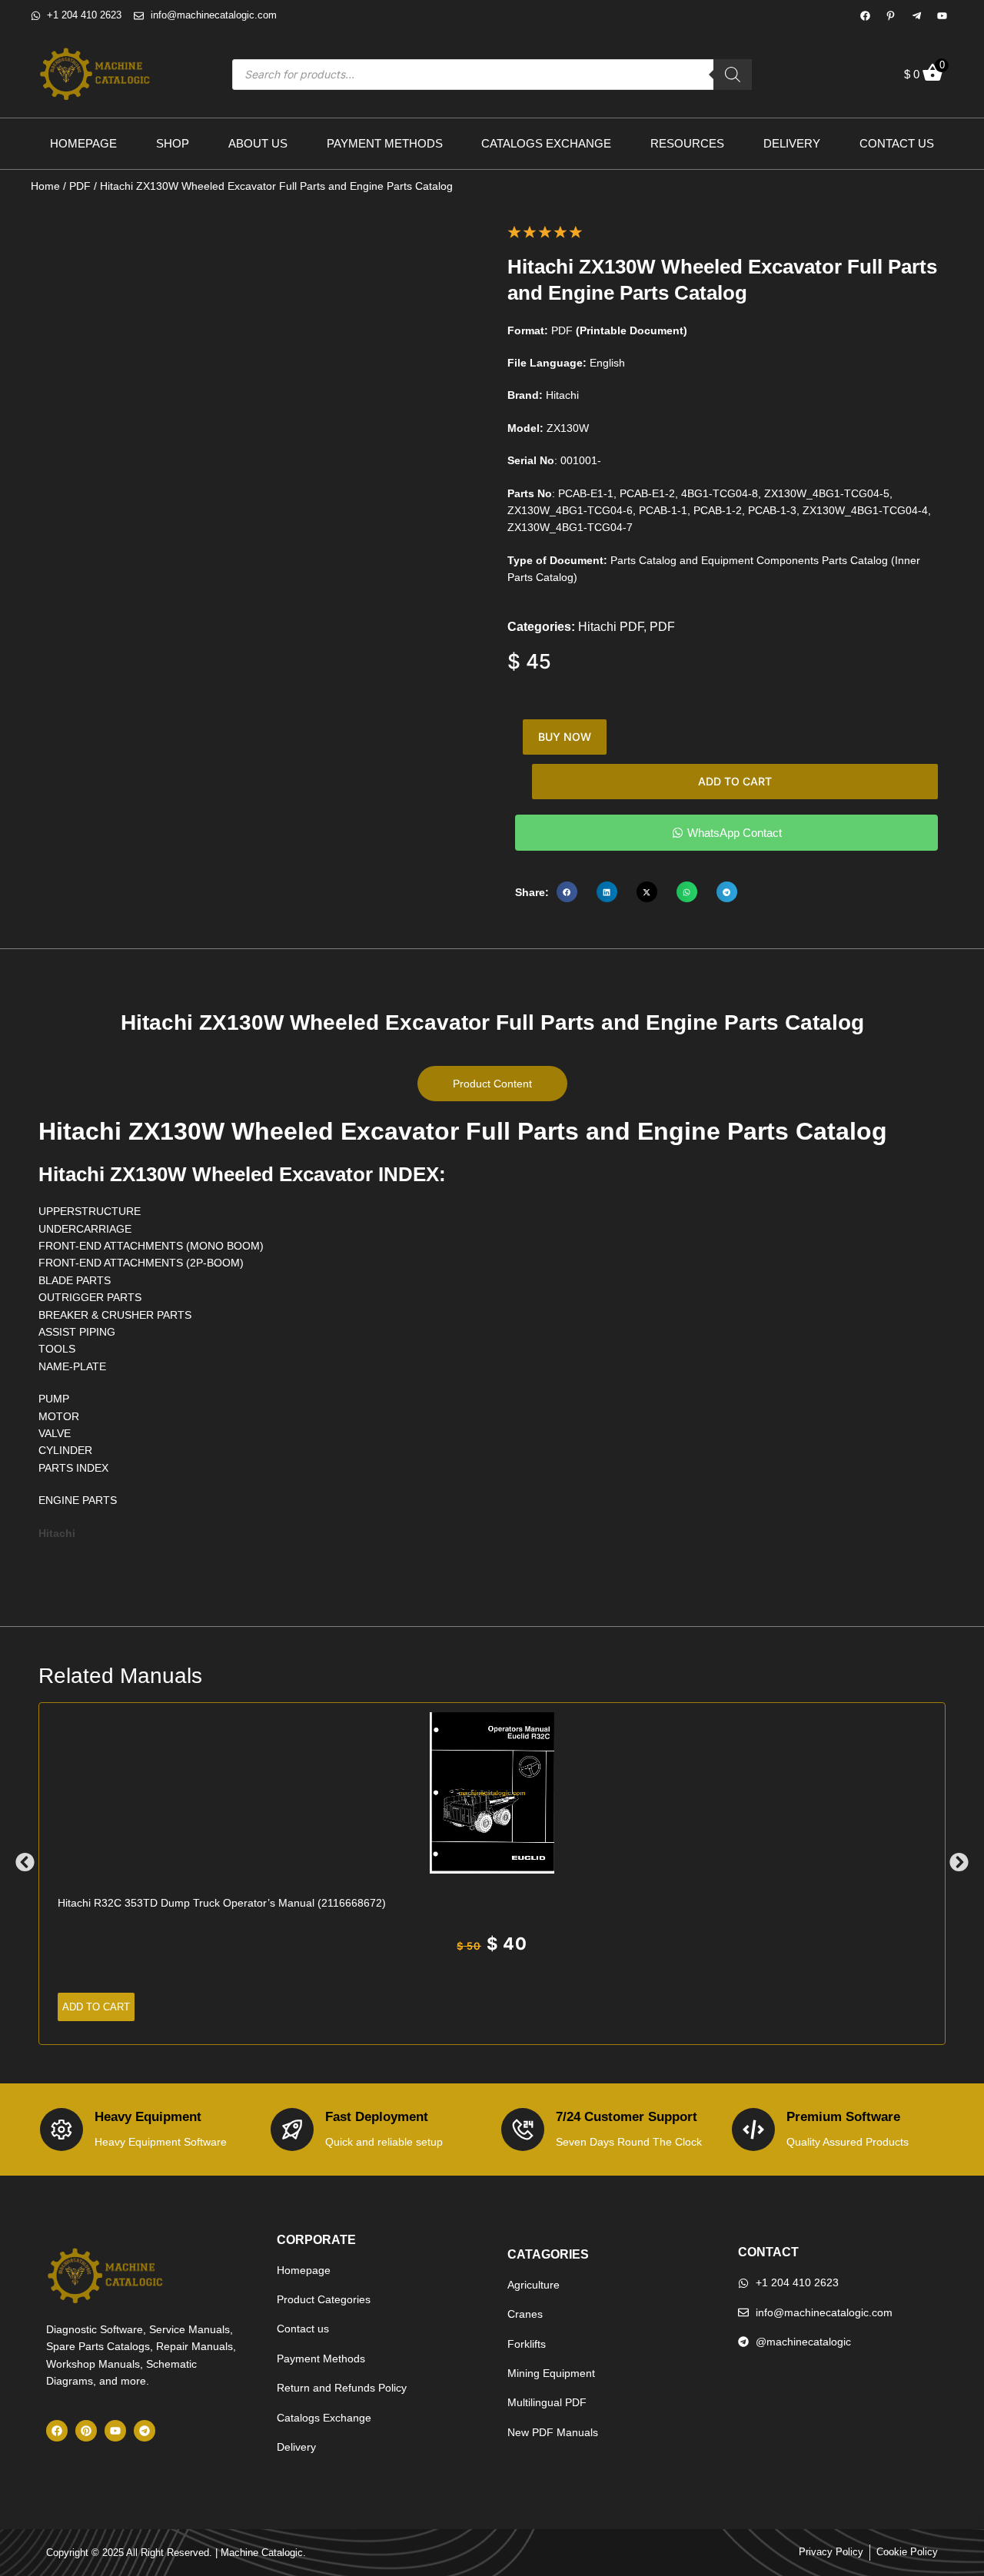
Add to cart (735, 781)
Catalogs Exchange (546, 143)
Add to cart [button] (96, 2007)
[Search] (733, 75)
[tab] (492, 1084)
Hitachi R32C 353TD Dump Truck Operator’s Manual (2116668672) (222, 1903)
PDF (80, 186)
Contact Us (897, 143)
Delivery (792, 143)
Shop (173, 143)
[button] (567, 892)
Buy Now (565, 737)
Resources (687, 143)
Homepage (83, 143)
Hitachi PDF (611, 627)
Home (45, 186)
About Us (258, 143)
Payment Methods (385, 143)
